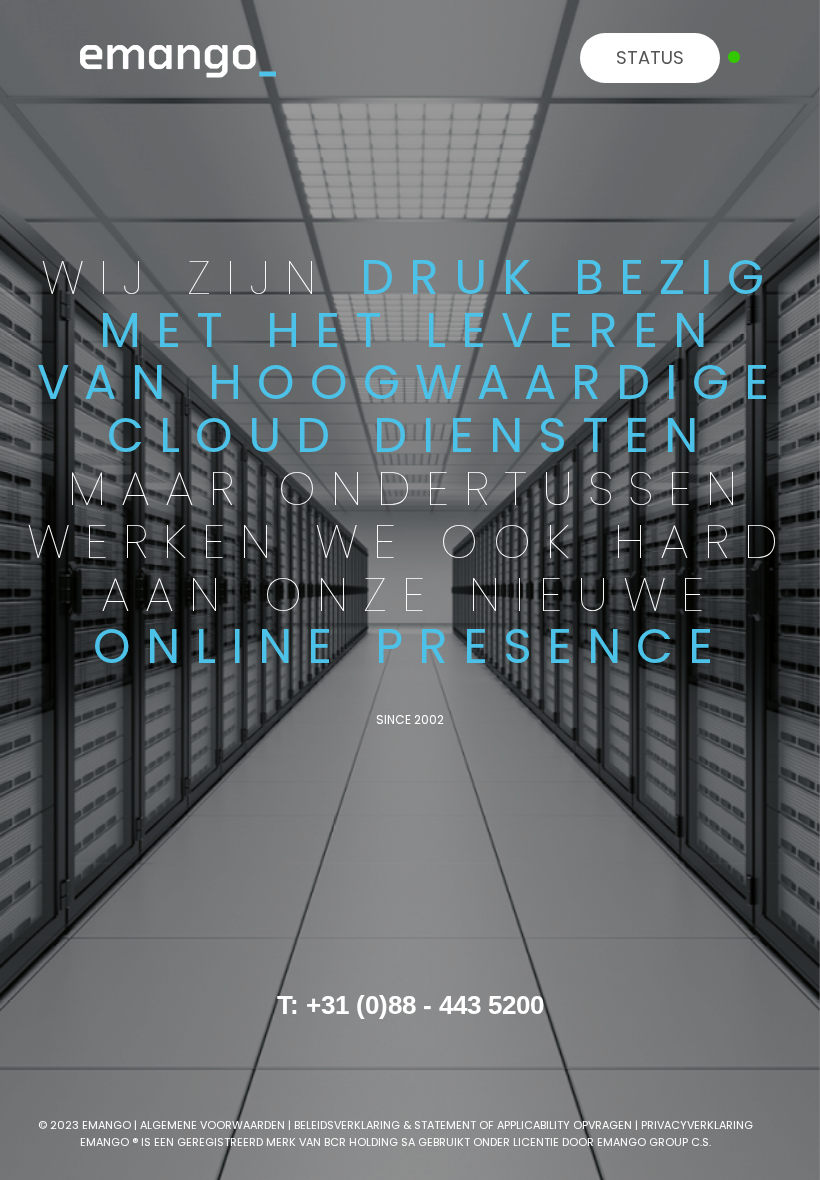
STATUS (650, 57)
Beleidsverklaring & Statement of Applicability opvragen (463, 1125)
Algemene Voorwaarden (212, 1125)
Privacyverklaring (697, 1125)
